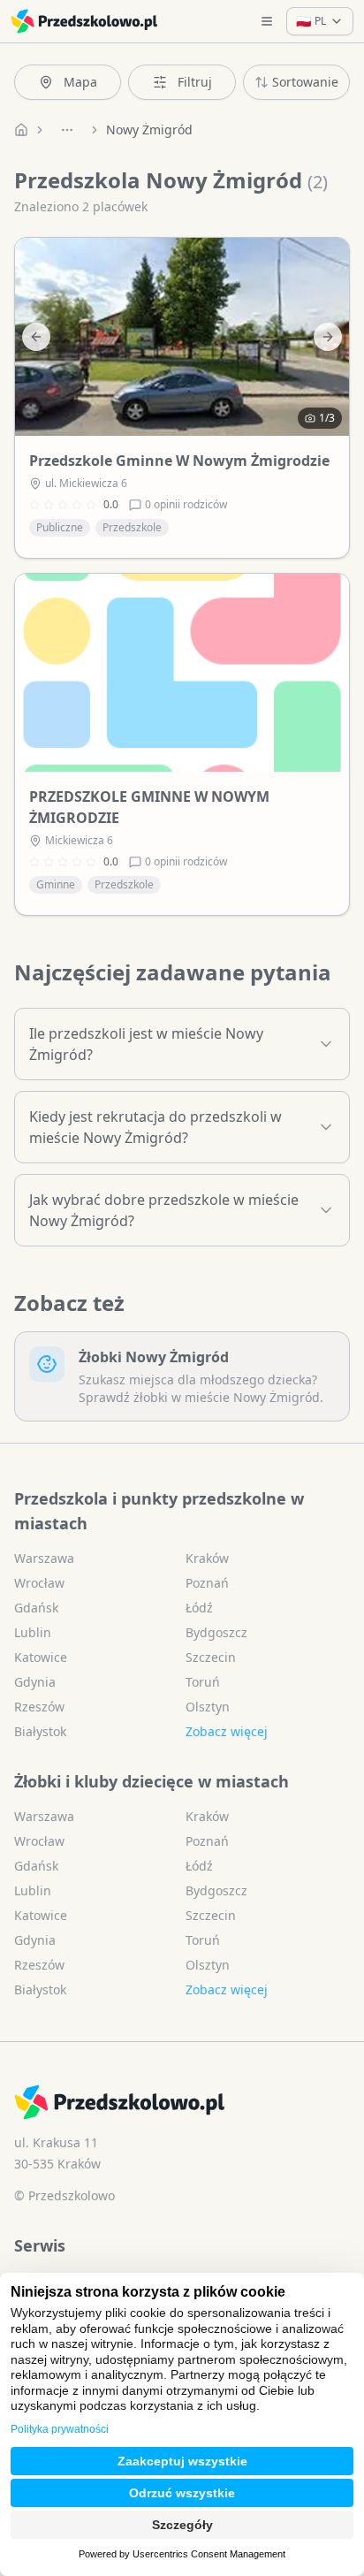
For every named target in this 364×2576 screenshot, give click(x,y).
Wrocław (39, 1583)
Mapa (80, 82)
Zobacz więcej (227, 1731)
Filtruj (195, 82)
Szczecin (211, 1657)
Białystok (40, 1731)
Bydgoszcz (216, 1632)
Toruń (203, 1682)
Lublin (33, 1632)
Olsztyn (208, 1707)
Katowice (41, 1657)
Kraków (207, 1558)
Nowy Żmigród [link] (149, 130)
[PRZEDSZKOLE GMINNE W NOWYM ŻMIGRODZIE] (182, 673)
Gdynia (35, 1682)
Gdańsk (36, 1608)
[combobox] (296, 82)
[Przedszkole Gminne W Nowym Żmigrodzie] (182, 337)
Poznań (207, 1583)
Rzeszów (39, 1707)
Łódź (199, 1608)
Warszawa (44, 1558)
